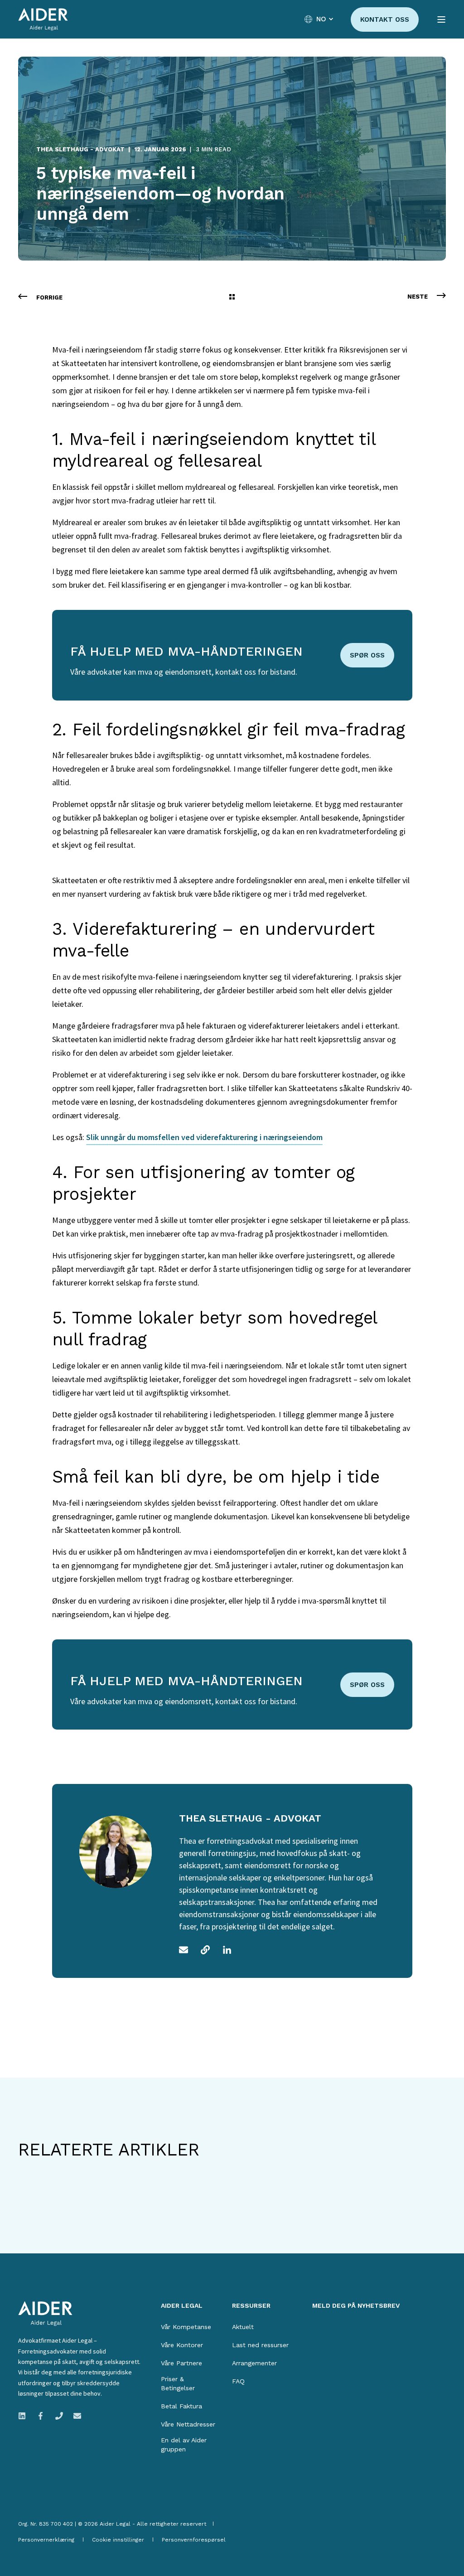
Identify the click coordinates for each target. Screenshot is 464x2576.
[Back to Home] (43, 19)
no (321, 19)
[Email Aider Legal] (75, 2416)
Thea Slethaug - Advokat (80, 149)
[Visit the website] (205, 1950)
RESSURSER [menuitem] (251, 2306)
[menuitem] (186, 2327)
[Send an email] (187, 1950)
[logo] (45, 2314)
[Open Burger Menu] (441, 19)
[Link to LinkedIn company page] (25, 2416)
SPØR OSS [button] (367, 655)
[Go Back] (232, 298)
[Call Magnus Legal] (59, 2416)
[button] (32, 2544)
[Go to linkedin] (224, 1950)
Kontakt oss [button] (385, 19)
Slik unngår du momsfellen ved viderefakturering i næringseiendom (204, 1137)
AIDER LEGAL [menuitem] (182, 2306)
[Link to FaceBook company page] (41, 2416)
